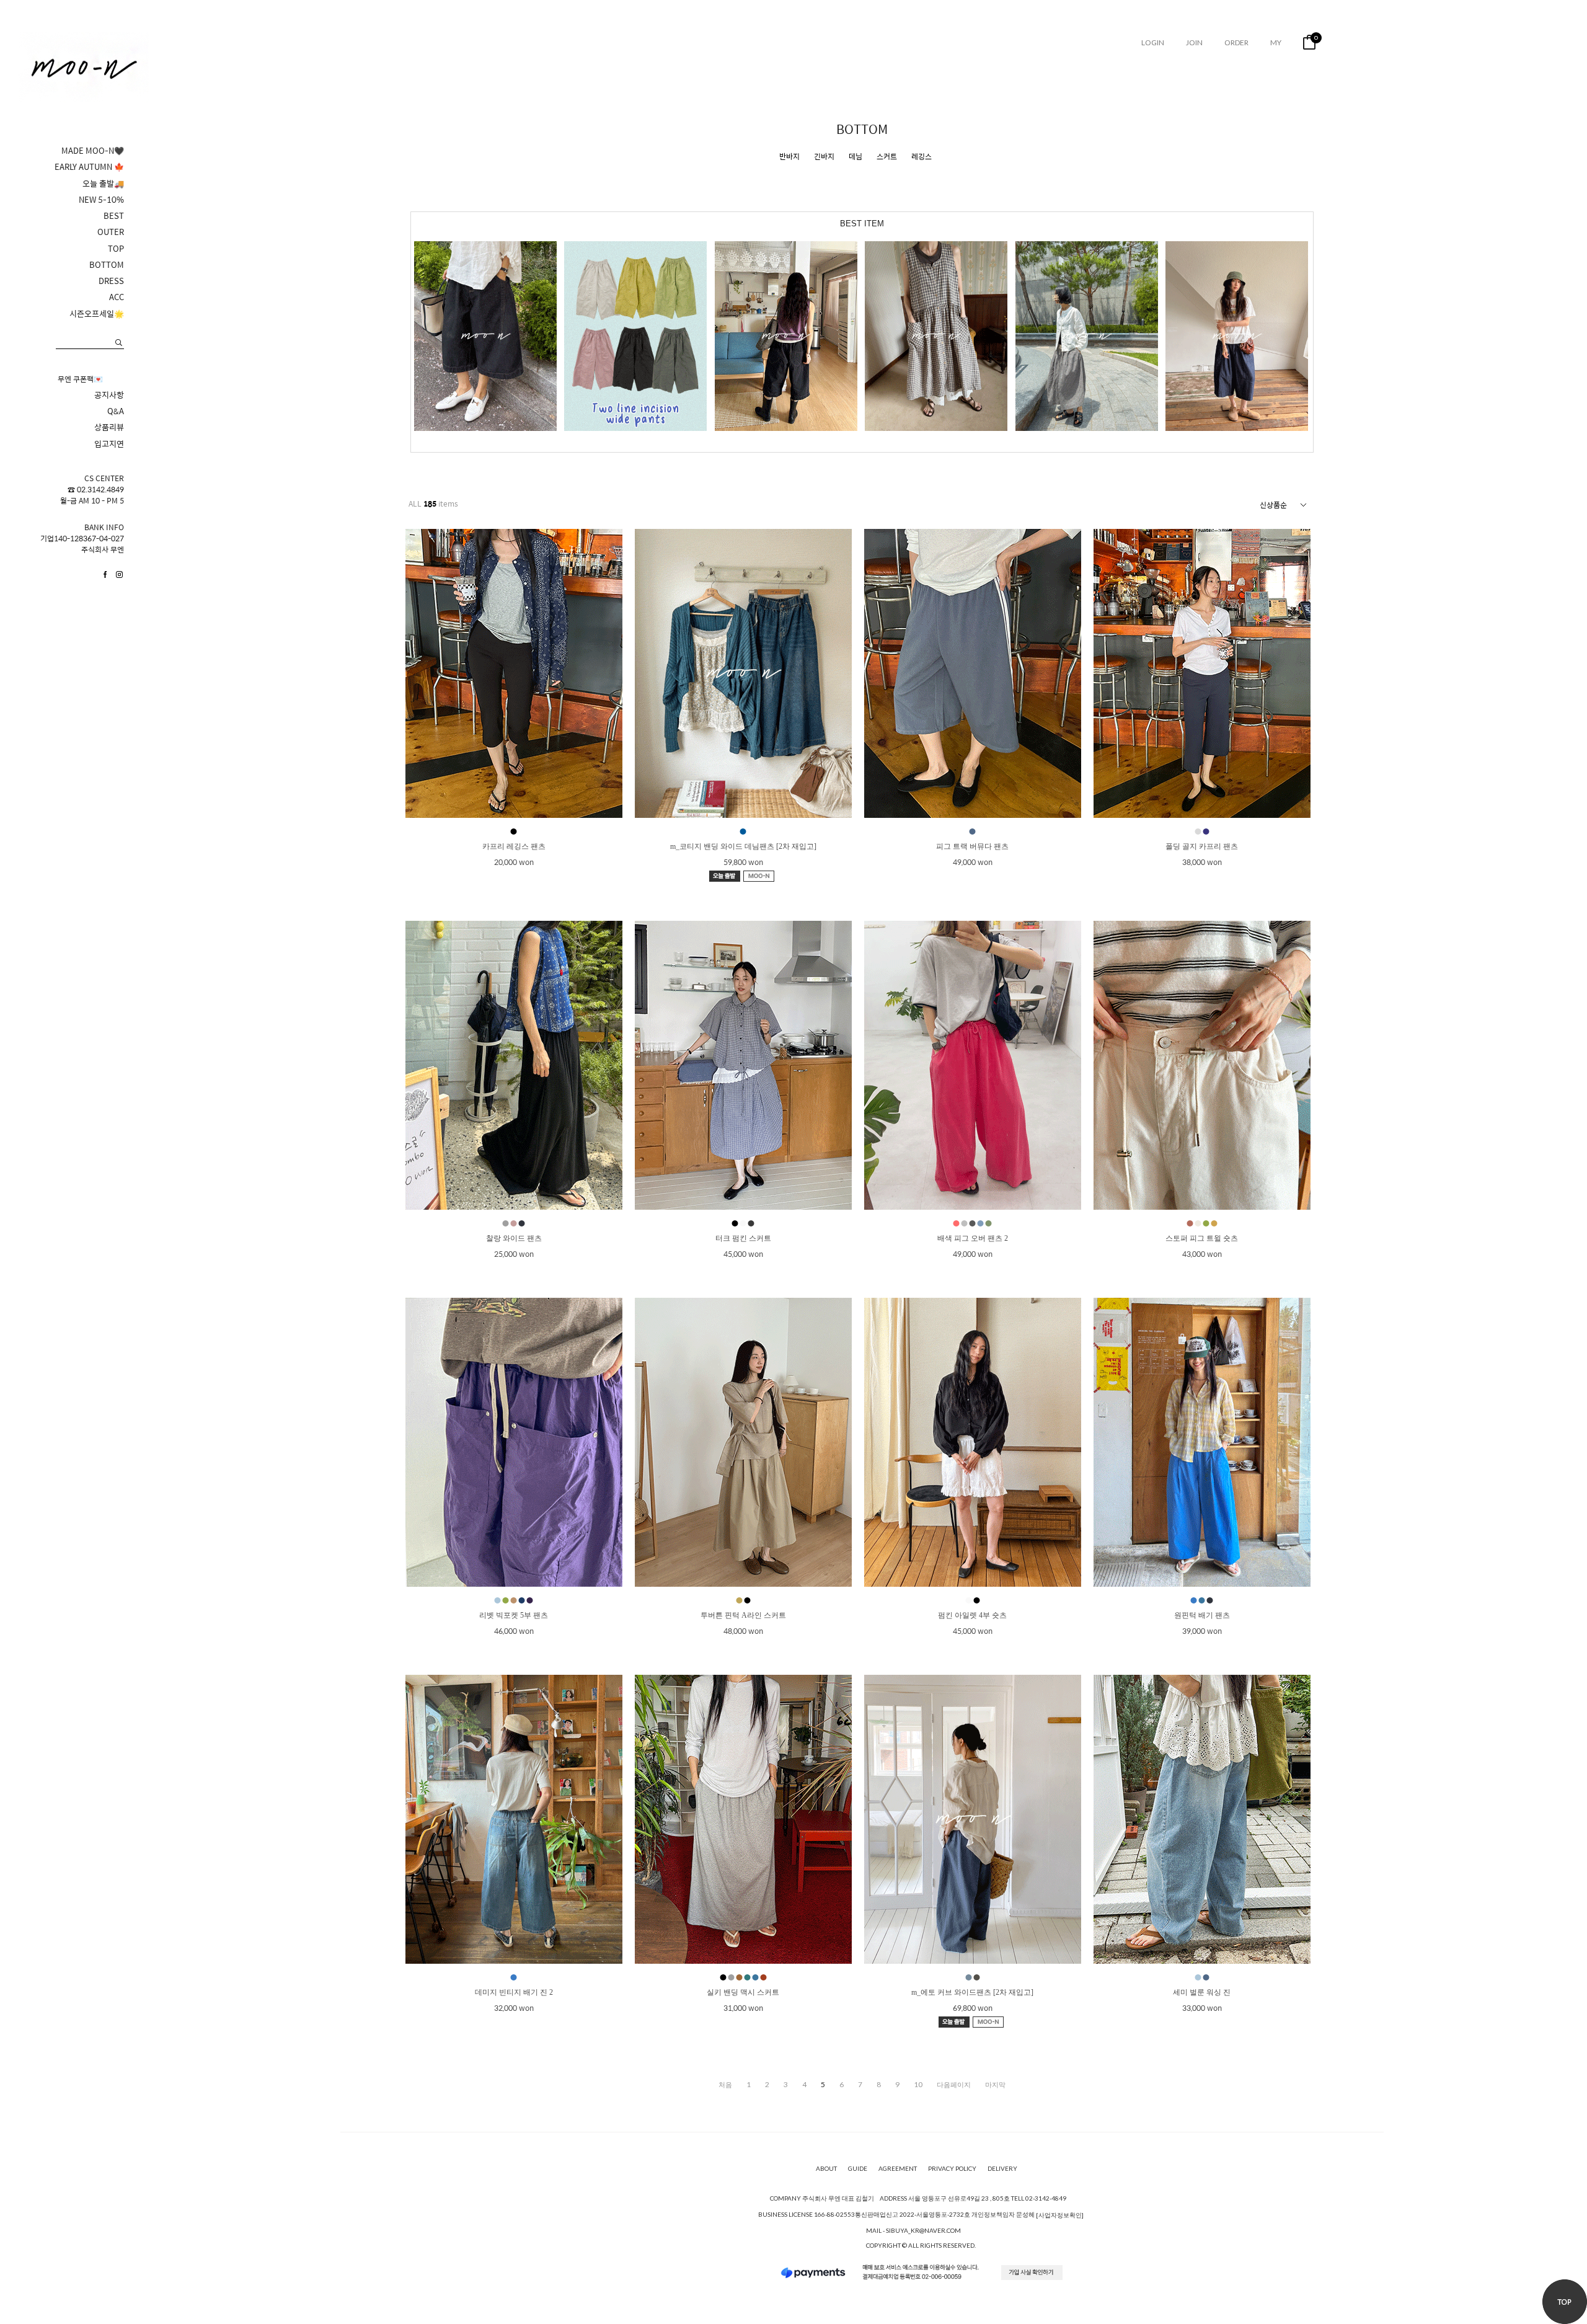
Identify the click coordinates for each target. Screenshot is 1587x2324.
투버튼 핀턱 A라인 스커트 (743, 1615)
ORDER (1236, 42)
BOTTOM (107, 265)
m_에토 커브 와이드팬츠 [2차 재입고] (972, 1992)
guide (858, 2169)
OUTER (111, 232)
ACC (117, 297)
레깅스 (922, 157)
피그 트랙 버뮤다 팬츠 (972, 846)
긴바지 (824, 157)
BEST (114, 216)
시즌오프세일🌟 (97, 314)
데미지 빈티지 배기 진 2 (514, 1992)
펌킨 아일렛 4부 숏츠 (972, 1615)
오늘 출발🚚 (103, 184)
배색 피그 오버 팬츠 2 (973, 1238)
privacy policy (952, 2169)
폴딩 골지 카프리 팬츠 (1202, 846)
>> (995, 2085)
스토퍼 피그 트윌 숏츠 (1202, 1238)
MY (1276, 42)
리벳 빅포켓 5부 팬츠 (514, 1615)
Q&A (116, 411)
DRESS (111, 281)
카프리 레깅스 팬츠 (514, 846)
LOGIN (1153, 42)
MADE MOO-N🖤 (93, 151)
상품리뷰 (109, 427)
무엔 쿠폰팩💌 (80, 379)
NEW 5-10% (101, 200)
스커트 (887, 157)
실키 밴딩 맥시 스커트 (743, 1992)
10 (918, 2085)
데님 (855, 157)
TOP (116, 249)
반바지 (789, 157)
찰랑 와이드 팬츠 (514, 1238)
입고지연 (109, 444)
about (826, 2169)
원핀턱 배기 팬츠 (1202, 1615)
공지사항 (109, 395)
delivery (1002, 2169)
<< (725, 2085)
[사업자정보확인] (1060, 2215)
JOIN (1194, 42)
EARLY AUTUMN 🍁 (89, 167)
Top (1565, 2302)
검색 (119, 343)
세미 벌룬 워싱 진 (1202, 1992)
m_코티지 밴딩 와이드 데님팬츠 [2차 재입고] (743, 846)
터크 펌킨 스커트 (743, 1238)
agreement (898, 2169)
